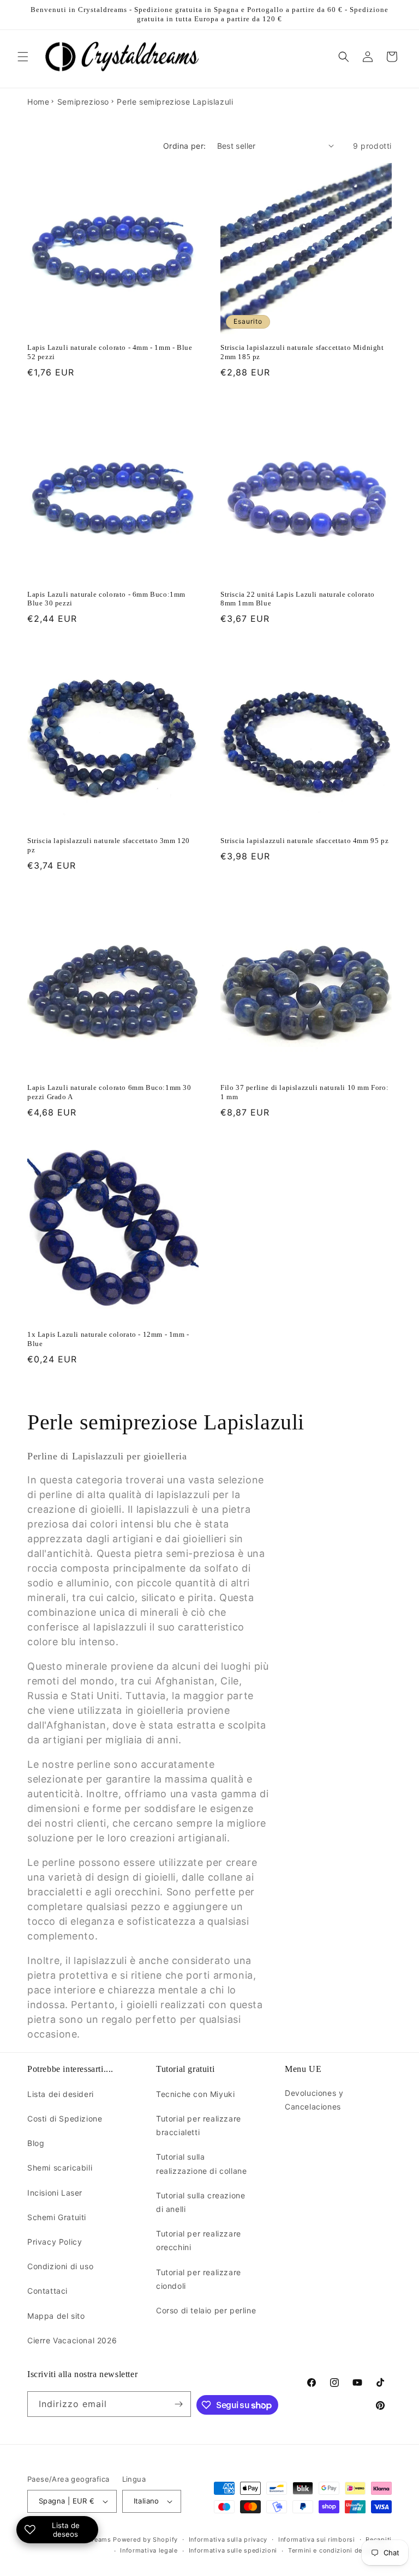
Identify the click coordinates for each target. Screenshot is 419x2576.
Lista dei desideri (61, 2094)
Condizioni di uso (60, 2266)
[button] (23, 57)
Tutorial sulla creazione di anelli (200, 2202)
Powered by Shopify (145, 2539)
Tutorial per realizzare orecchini (199, 2240)
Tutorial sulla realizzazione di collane (201, 2163)
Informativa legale (149, 2550)
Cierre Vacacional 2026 (72, 2340)
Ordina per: (184, 146)
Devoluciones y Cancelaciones (314, 2100)
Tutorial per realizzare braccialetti (199, 2125)
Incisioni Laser (55, 2193)
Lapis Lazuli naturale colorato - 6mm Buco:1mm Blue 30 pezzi (106, 599)
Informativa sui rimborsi (317, 2539)
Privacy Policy (55, 2242)
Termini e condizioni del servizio (340, 2550)
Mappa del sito (56, 2316)
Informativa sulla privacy (228, 2539)
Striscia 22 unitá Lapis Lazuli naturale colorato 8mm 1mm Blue (298, 599)
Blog (36, 2143)
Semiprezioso (83, 102)
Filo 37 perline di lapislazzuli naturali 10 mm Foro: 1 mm (304, 1092)
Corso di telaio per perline (206, 2310)
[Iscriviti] (178, 2404)
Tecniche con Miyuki (195, 2094)
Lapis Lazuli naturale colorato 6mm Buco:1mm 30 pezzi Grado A (109, 1092)
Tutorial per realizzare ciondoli (199, 2279)
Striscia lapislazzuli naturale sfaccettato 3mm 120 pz (109, 845)
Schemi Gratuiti (57, 2217)
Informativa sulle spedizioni (233, 2550)
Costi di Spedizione (65, 2119)
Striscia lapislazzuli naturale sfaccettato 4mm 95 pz (304, 841)
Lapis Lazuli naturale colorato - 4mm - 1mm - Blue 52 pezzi (110, 352)
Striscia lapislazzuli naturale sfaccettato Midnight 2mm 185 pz (302, 352)
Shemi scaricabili (60, 2168)
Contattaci (47, 2291)
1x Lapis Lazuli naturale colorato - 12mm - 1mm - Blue (108, 1339)
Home (38, 102)
